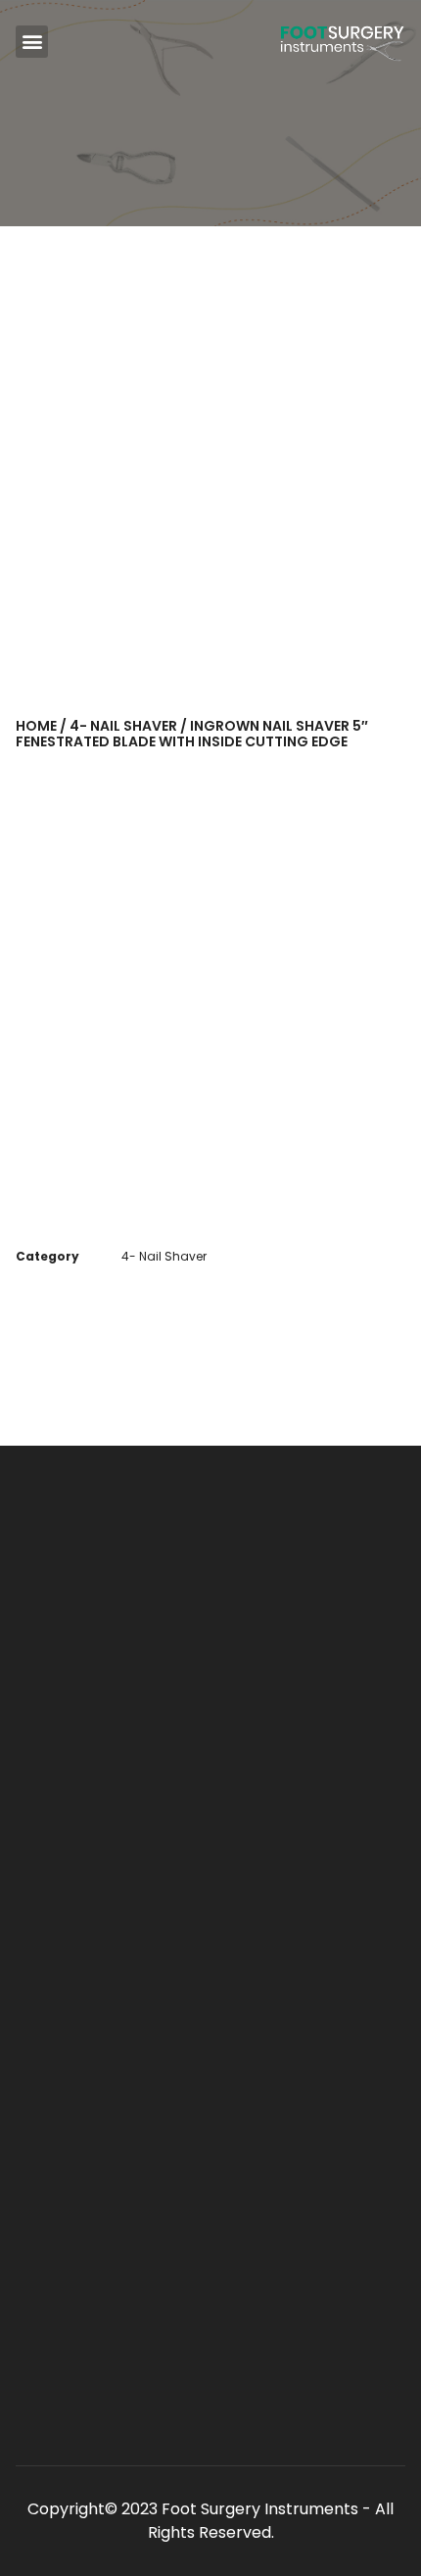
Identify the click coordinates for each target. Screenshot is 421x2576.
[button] (32, 42)
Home (36, 726)
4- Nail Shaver (123, 726)
